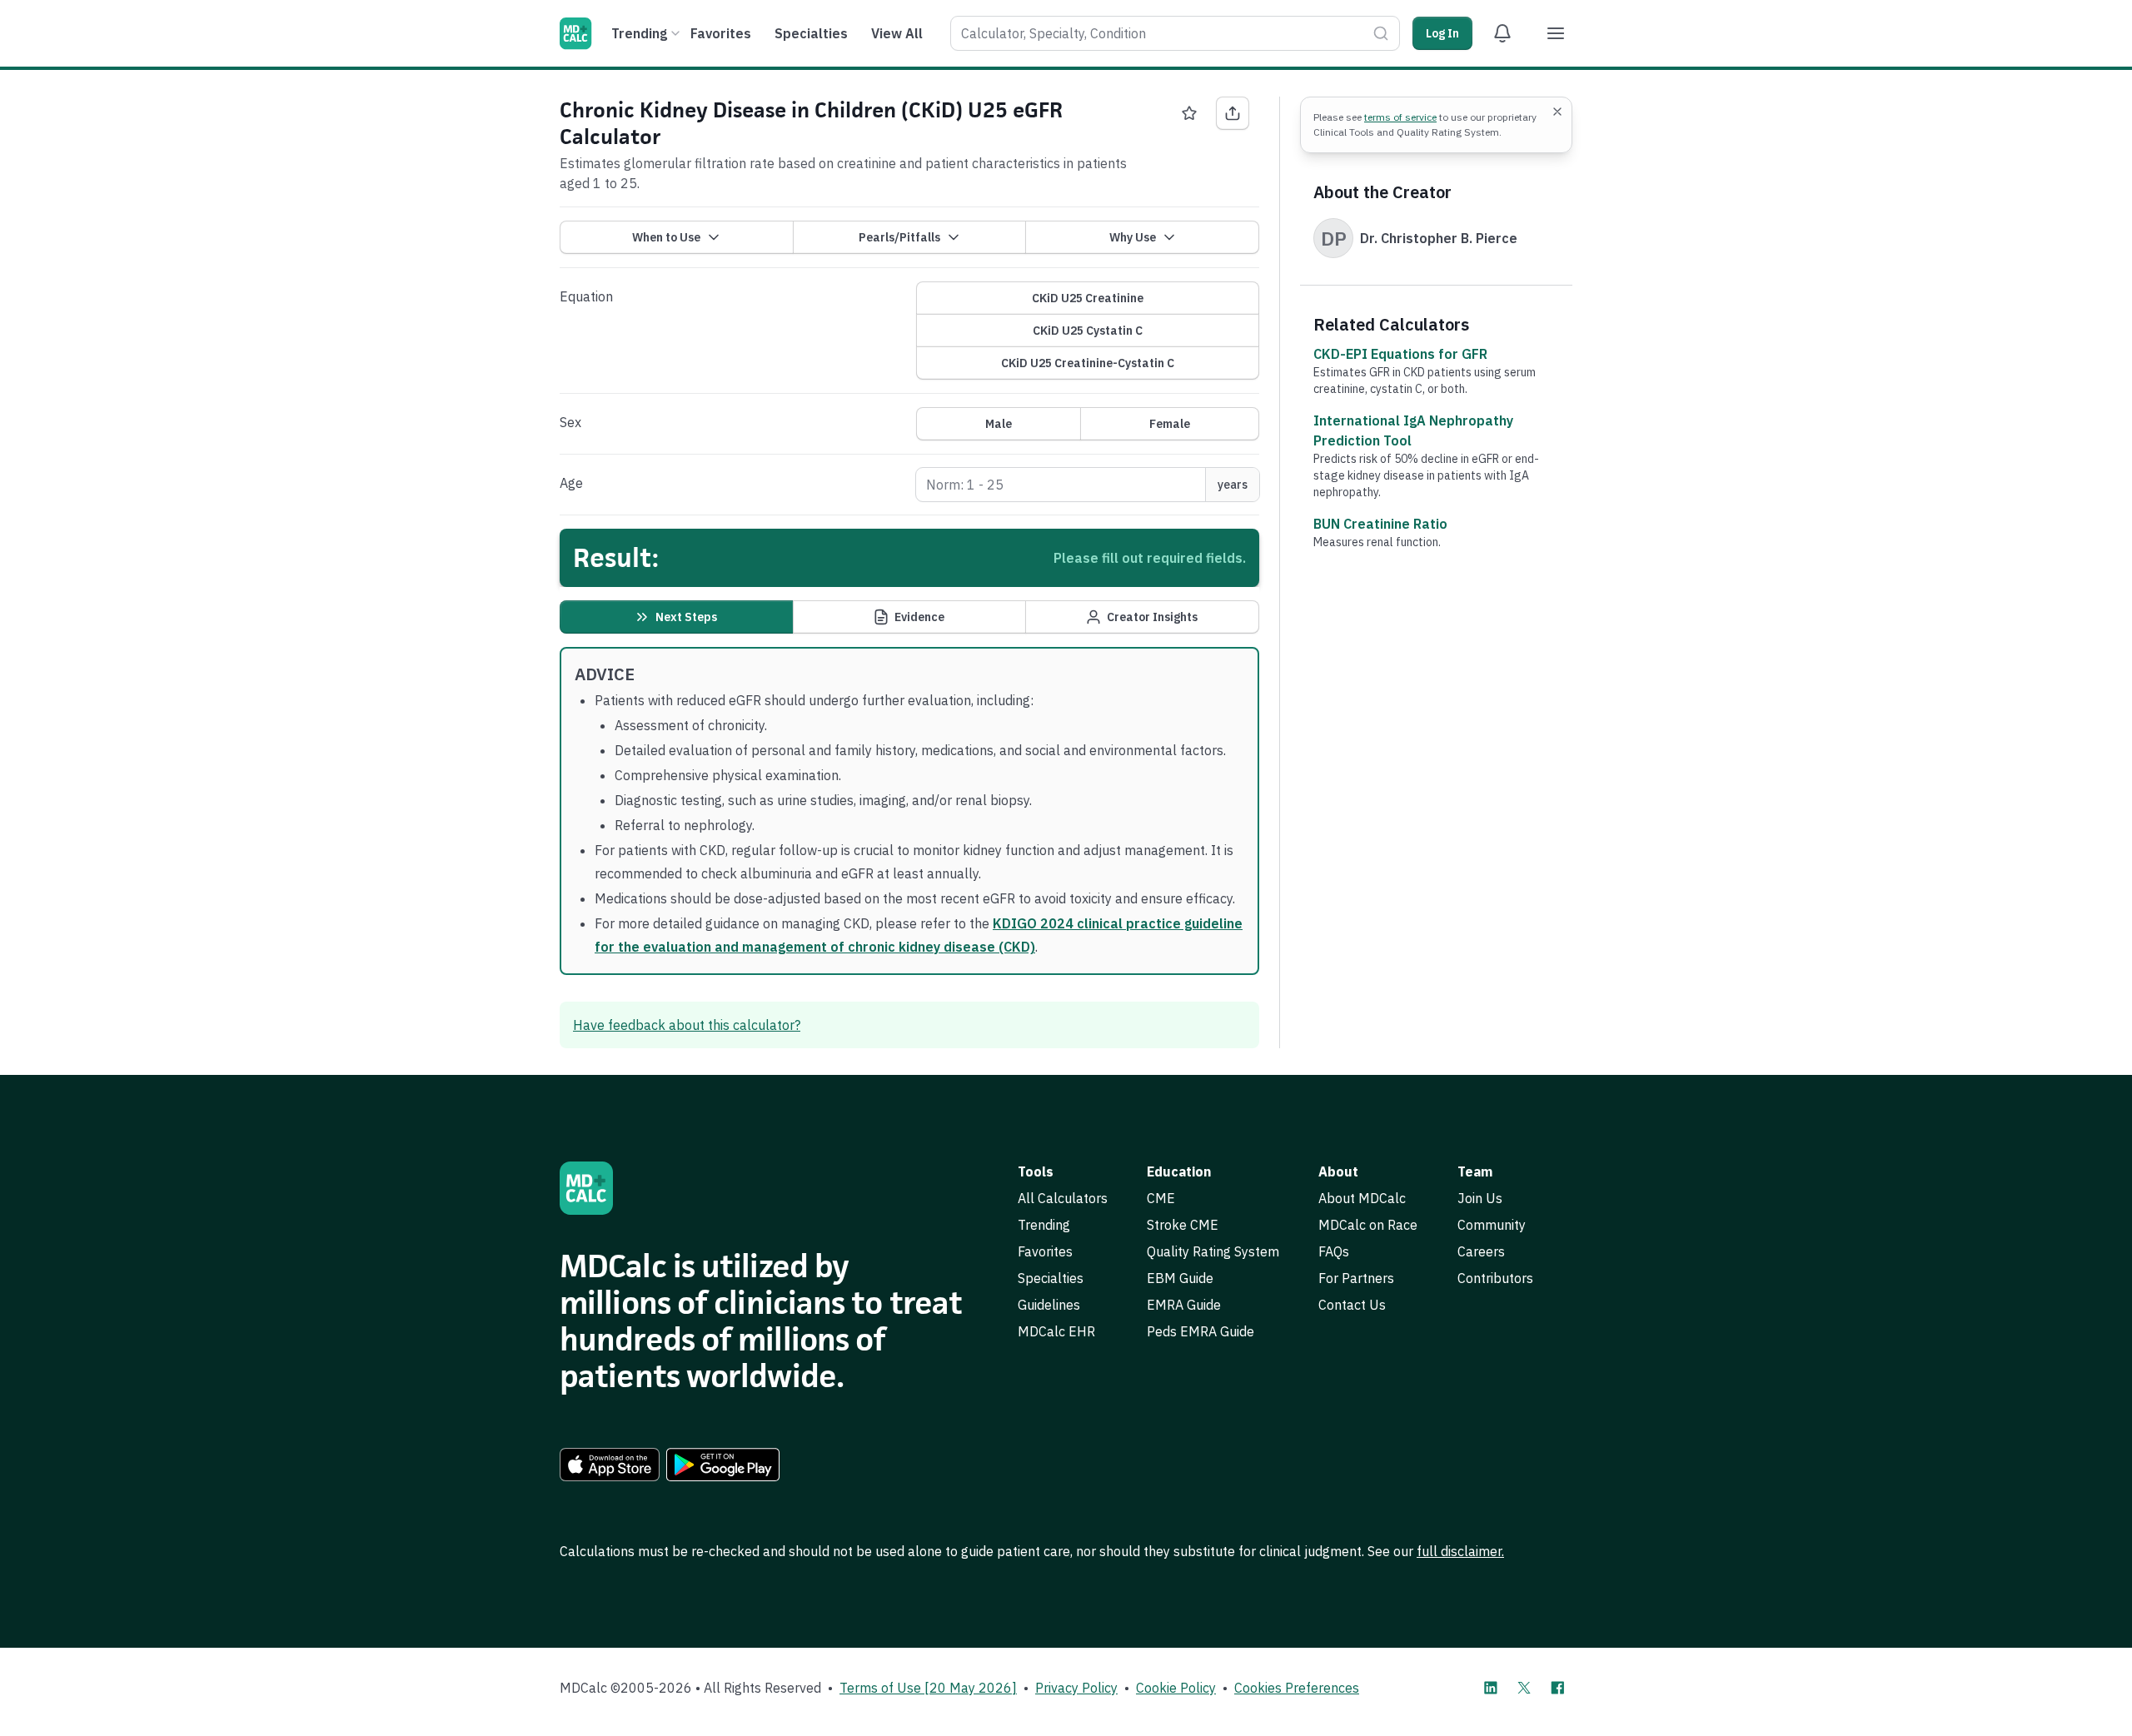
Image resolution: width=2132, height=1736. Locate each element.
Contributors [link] (1495, 1278)
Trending (639, 33)
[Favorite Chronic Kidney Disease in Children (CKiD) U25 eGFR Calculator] (1189, 113)
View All (897, 33)
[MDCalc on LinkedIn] (1491, 1688)
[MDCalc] (575, 33)
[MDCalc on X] (1524, 1688)
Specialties (811, 33)
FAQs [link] (1334, 1251)
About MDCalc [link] (1362, 1198)
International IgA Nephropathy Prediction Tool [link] (1413, 430)
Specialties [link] (1051, 1278)
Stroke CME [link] (1183, 1225)
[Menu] (1556, 33)
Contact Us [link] (1352, 1305)
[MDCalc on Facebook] (1557, 1688)
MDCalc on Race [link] (1368, 1225)
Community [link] (1492, 1225)
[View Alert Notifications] (1502, 33)
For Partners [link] (1356, 1278)
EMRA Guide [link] (1184, 1305)
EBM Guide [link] (1180, 1278)
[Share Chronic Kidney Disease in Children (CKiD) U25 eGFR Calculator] (1233, 113)
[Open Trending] (675, 33)
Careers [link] (1481, 1251)
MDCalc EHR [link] (1056, 1331)
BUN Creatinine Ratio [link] (1380, 524)
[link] (610, 1465)
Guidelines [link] (1049, 1305)
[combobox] (1175, 33)
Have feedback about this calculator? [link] (687, 1025)
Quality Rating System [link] (1213, 1251)
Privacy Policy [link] (1076, 1688)
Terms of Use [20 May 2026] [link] (928, 1688)
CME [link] (1161, 1198)
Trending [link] (1044, 1225)
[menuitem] (643, 33)
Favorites (721, 33)
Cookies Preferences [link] (1297, 1688)
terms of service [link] (1400, 117)
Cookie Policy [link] (1176, 1688)
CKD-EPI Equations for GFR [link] (1400, 354)
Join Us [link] (1480, 1198)
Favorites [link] (1045, 1251)
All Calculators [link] (1063, 1198)
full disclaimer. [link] (1460, 1551)
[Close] (1557, 112)
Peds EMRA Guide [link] (1200, 1331)
